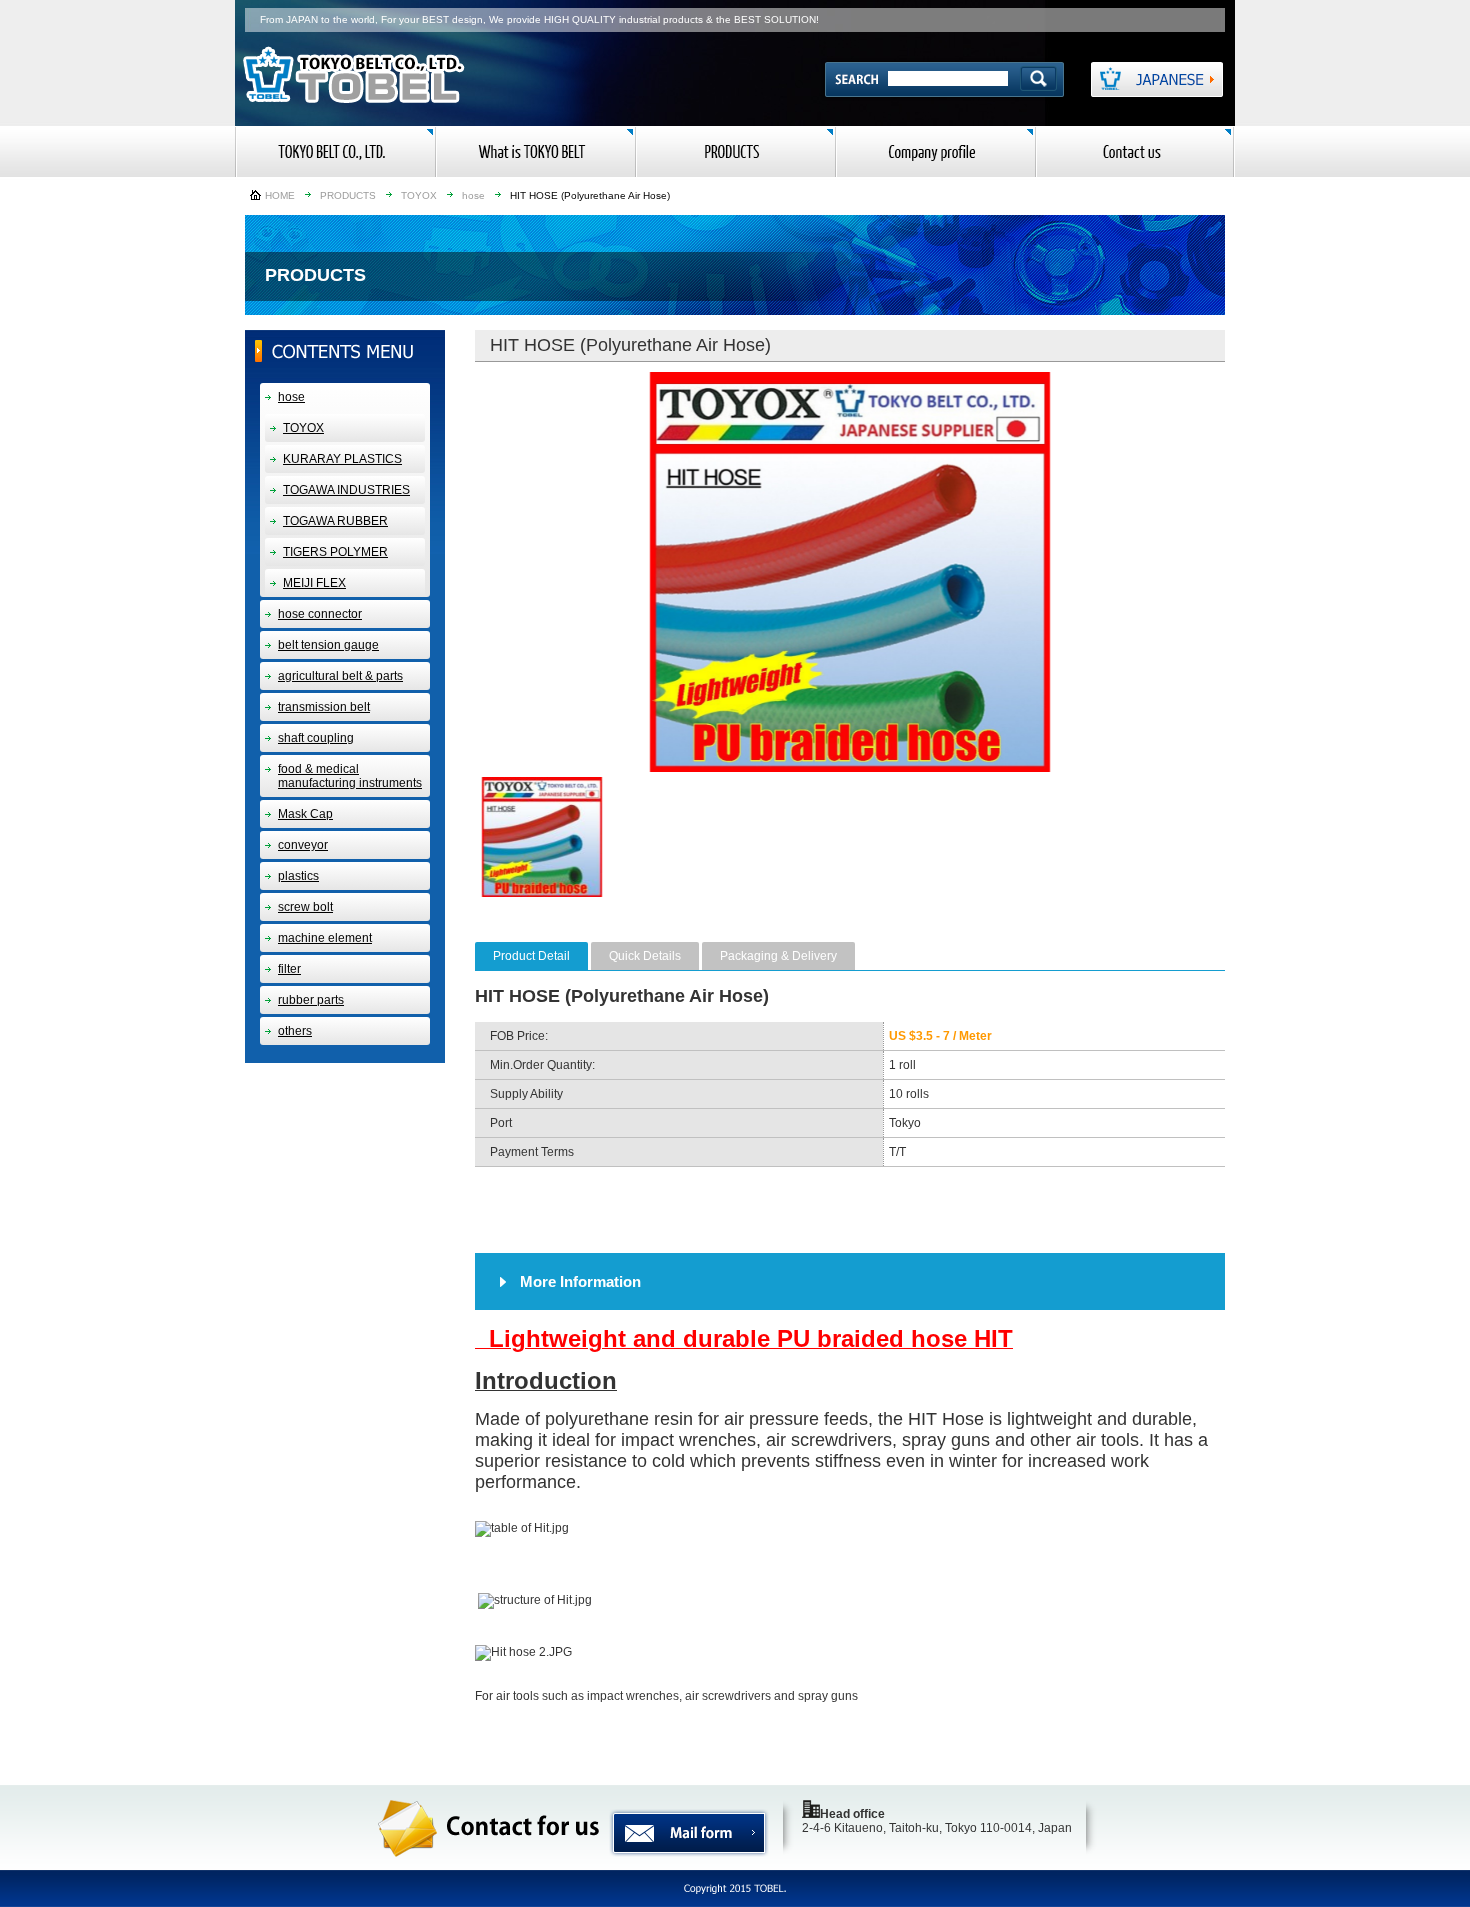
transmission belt (324, 707)
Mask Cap (305, 814)
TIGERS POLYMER (335, 552)
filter (289, 969)
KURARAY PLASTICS (342, 459)
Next (1250, 572)
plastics (298, 876)
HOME (280, 195)
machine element (325, 938)
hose (473, 195)
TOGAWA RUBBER (335, 521)
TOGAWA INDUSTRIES (346, 490)
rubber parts (311, 1000)
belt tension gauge (328, 645)
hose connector (320, 614)
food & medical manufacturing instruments (350, 776)
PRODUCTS (348, 195)
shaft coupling (316, 738)
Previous (450, 572)
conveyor (303, 845)
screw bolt (305, 907)
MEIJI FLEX (314, 583)
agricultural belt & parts (340, 676)
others (295, 1031)
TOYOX (419, 195)
